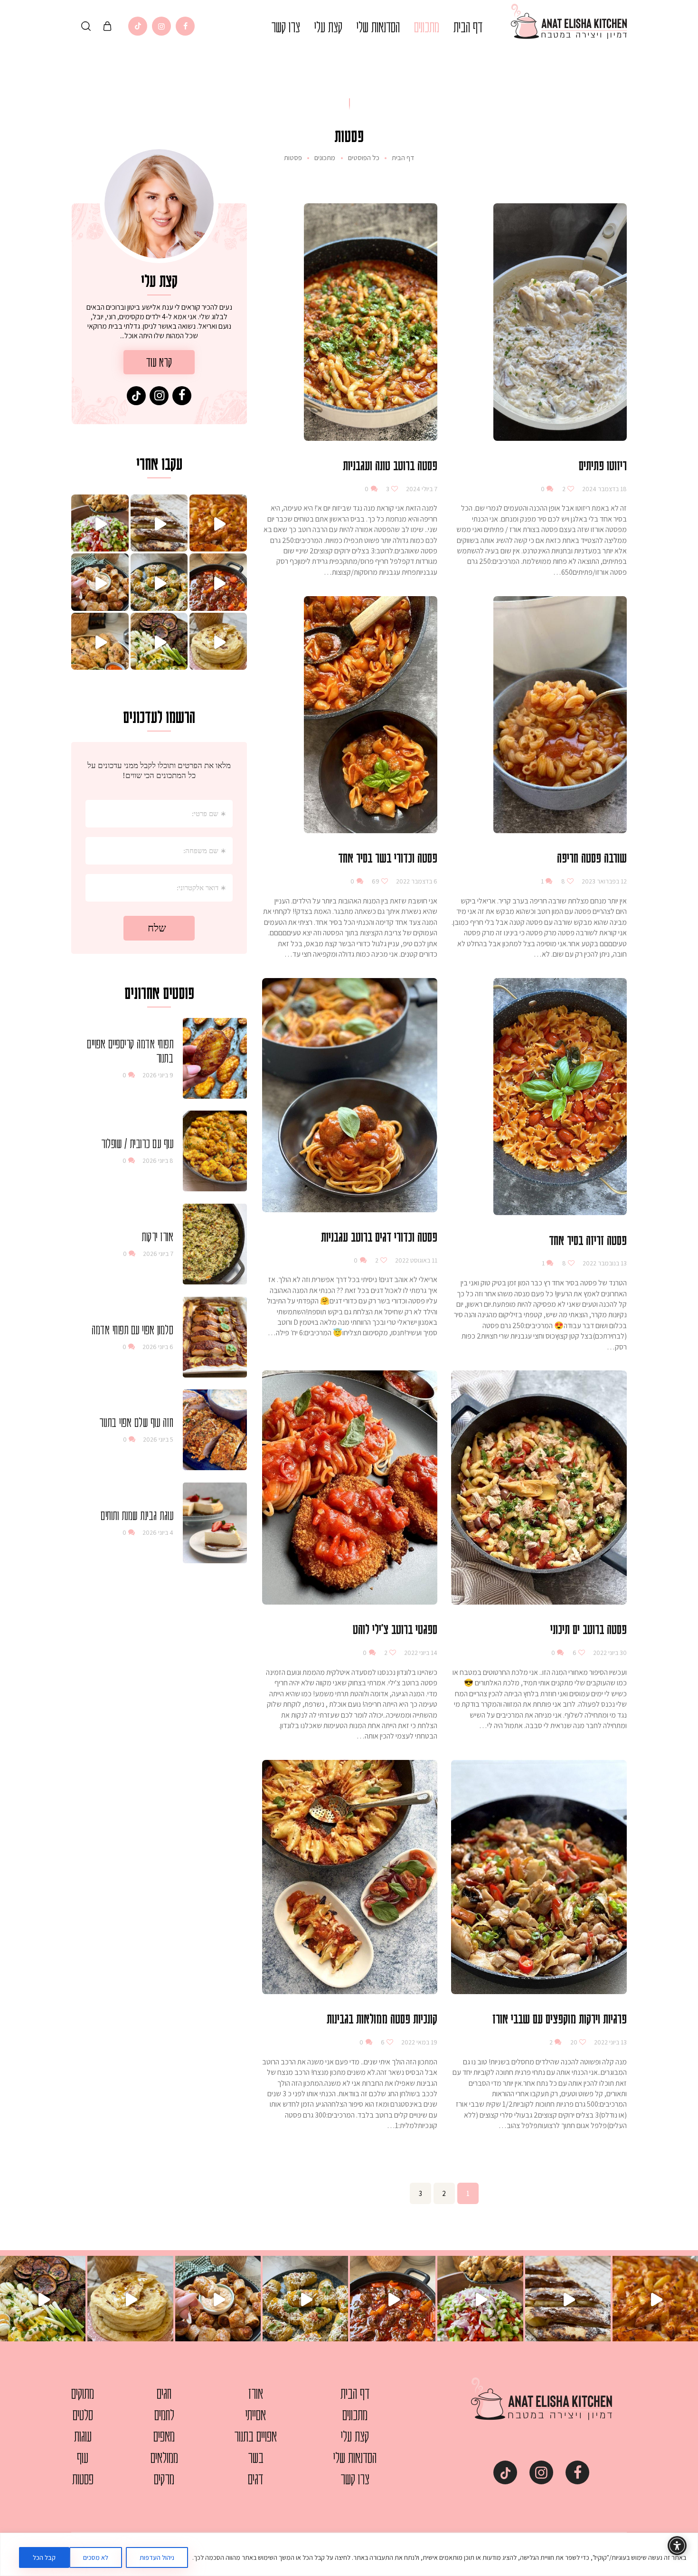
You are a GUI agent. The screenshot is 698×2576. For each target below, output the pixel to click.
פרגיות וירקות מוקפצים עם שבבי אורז (560, 2018)
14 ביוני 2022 (420, 1653)
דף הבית (403, 158)
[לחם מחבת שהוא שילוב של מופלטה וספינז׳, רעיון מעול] (218, 642)
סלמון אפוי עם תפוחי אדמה (132, 1330)
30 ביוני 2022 (609, 1653)
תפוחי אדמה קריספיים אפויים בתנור (130, 1051)
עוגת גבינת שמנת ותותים (137, 1515)
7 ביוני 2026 (158, 1254)
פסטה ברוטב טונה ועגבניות (390, 465)
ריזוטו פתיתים (603, 465)
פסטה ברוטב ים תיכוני (589, 1629)
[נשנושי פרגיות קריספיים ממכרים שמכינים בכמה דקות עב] (100, 582)
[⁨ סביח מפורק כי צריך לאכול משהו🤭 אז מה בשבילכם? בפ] (159, 642)
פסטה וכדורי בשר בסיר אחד (388, 857)
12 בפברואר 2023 (604, 881)
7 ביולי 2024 (421, 489)
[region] (349, 2554)
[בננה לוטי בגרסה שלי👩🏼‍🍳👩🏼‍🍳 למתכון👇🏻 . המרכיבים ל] (159, 523)
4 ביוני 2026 (158, 1532)
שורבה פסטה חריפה (592, 857)
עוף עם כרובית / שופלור (137, 1143)
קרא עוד (159, 362)
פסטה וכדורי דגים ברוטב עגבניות (379, 1236)
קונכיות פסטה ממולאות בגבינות (382, 2018)
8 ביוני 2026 (158, 1160)
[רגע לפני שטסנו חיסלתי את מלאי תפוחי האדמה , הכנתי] (218, 523)
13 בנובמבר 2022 (604, 1263)
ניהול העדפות (157, 2557)
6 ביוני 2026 (158, 1347)
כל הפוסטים (364, 157)
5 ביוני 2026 (158, 1439)
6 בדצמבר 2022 (416, 881)
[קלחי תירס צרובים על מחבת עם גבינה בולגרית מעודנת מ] (159, 582)
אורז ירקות (157, 1236)
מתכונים (325, 158)
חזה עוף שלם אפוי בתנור (136, 1422)
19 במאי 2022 (419, 2042)
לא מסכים (96, 2557)
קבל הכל (44, 2557)
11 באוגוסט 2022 (415, 1260)
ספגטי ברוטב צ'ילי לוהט (395, 1629)
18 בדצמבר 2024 (604, 489)
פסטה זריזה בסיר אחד (588, 1240)
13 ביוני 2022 (610, 2042)
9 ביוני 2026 (158, 1075)
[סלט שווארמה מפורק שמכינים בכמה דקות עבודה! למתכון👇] (100, 523)
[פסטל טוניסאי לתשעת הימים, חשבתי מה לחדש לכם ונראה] (100, 642)
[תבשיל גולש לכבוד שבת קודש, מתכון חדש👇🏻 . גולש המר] (218, 582)
